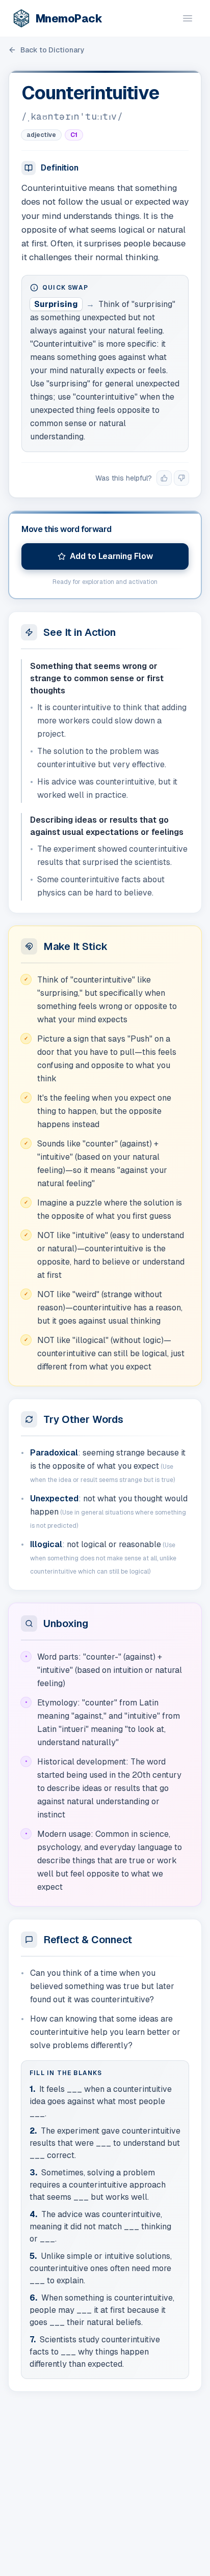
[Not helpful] (181, 478)
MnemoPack (69, 18)
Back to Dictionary (52, 50)
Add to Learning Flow (111, 556)
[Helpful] (164, 478)
